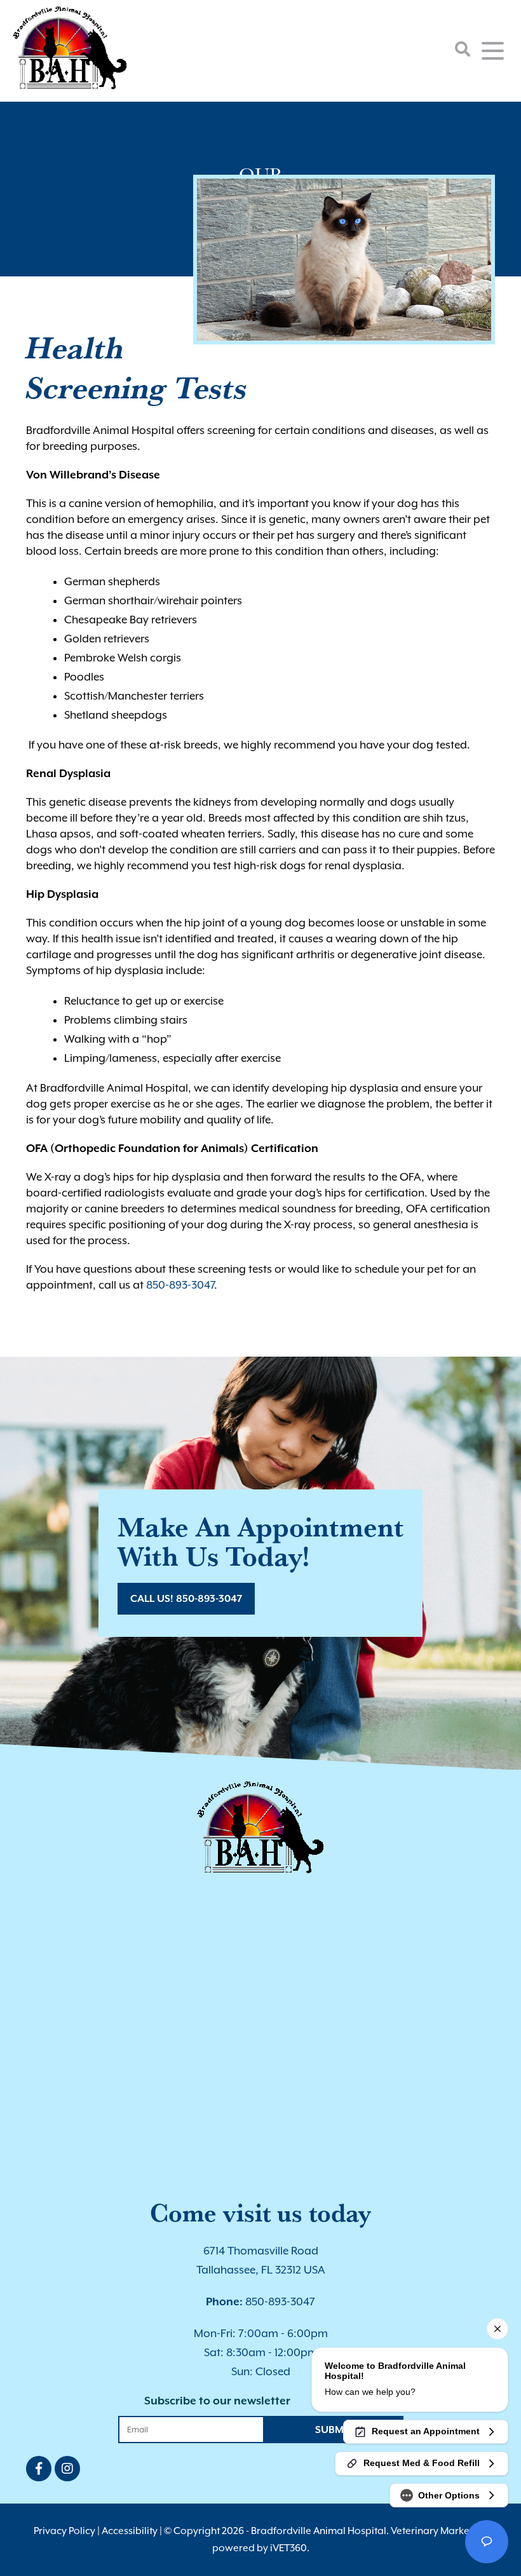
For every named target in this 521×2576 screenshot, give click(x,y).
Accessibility (130, 2531)
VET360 (288, 2548)
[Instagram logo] (67, 2469)
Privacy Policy (64, 2531)
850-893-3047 (180, 1285)
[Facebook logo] (39, 2469)
